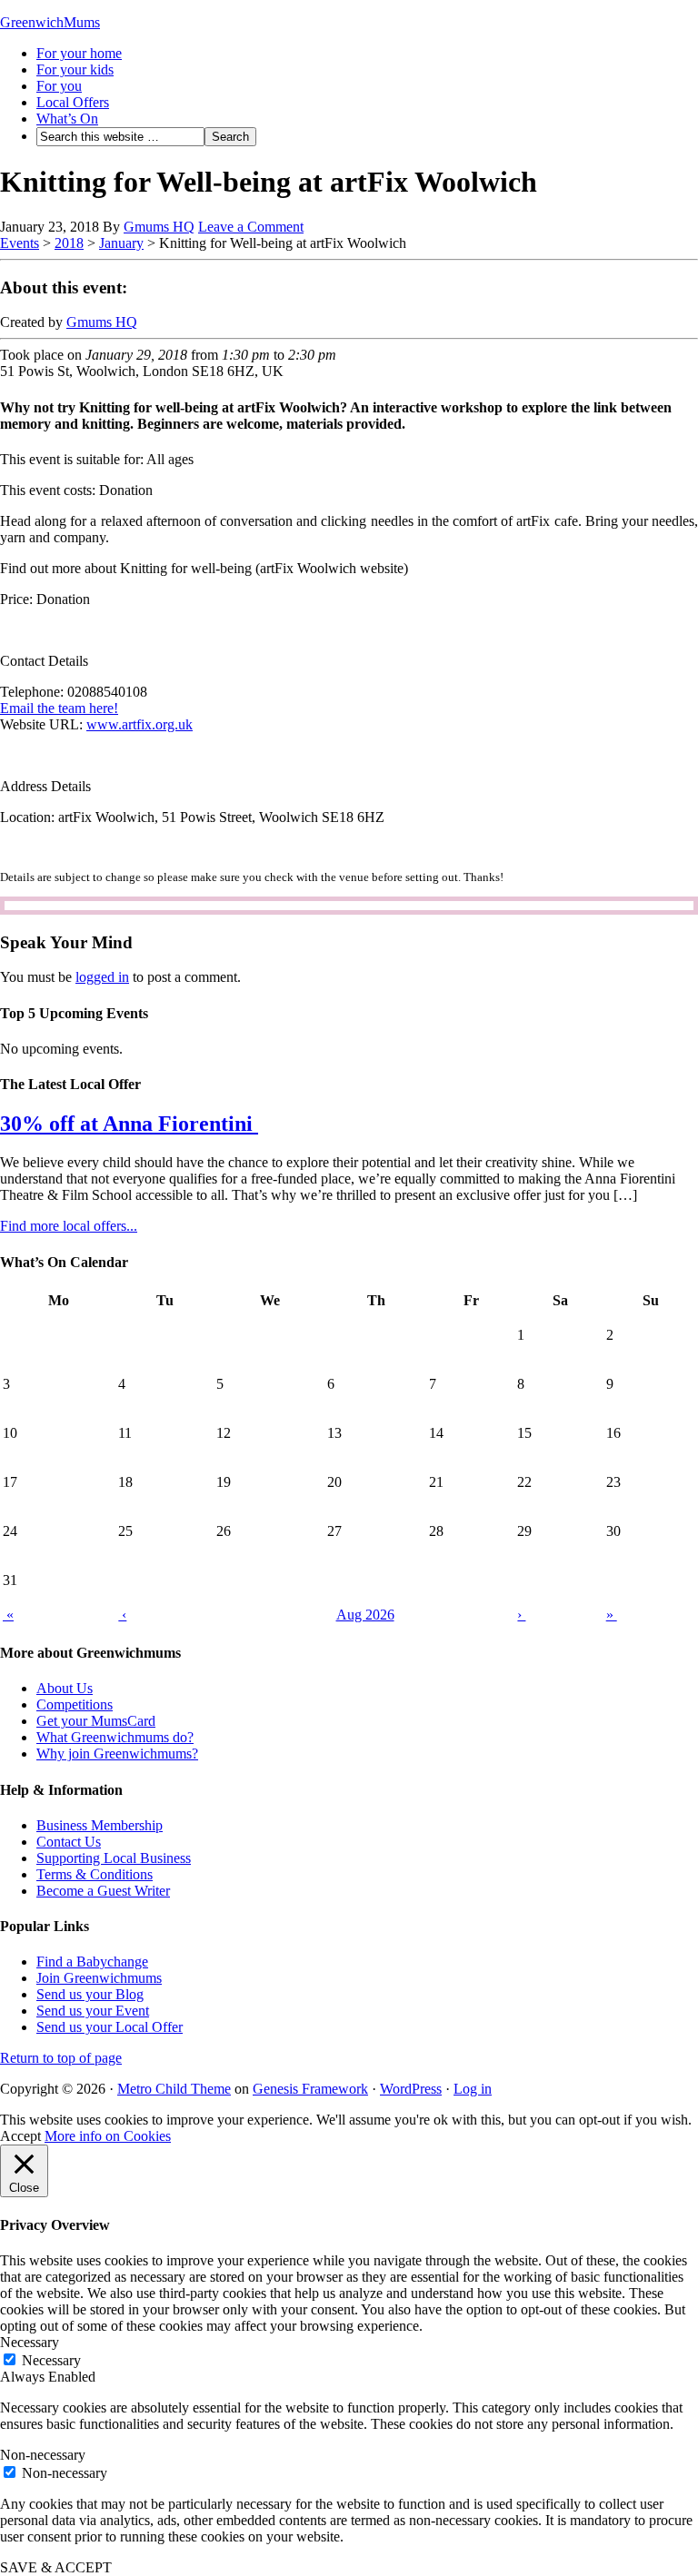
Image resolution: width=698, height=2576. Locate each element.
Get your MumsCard (96, 1721)
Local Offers (73, 102)
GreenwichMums (50, 22)
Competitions (75, 1704)
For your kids (75, 69)
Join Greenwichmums (99, 1978)
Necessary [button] (30, 2342)
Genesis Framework (310, 2089)
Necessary (51, 2360)
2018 (69, 243)
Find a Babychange (92, 1962)
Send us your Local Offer (110, 2027)
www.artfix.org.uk (140, 724)
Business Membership (100, 1825)
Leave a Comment (251, 227)
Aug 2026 (365, 1615)
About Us (65, 1688)
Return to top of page (61, 2058)
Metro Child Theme (174, 2089)
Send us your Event (93, 2011)
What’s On (67, 119)
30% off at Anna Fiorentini (129, 1124)
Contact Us (69, 1842)
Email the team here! (59, 708)
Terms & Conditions (95, 1874)
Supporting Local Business (114, 1858)
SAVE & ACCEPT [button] (56, 2567)
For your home (79, 53)
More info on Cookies (108, 2136)
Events (20, 243)
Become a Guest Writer (103, 1891)
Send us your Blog (90, 1994)
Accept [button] (20, 2136)
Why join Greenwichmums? (117, 1754)
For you (59, 86)
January (121, 243)
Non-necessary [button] (43, 2455)
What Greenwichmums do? (115, 1737)
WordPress (411, 2089)
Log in (473, 2089)
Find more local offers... (69, 1226)
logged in (102, 977)
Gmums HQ (159, 227)
